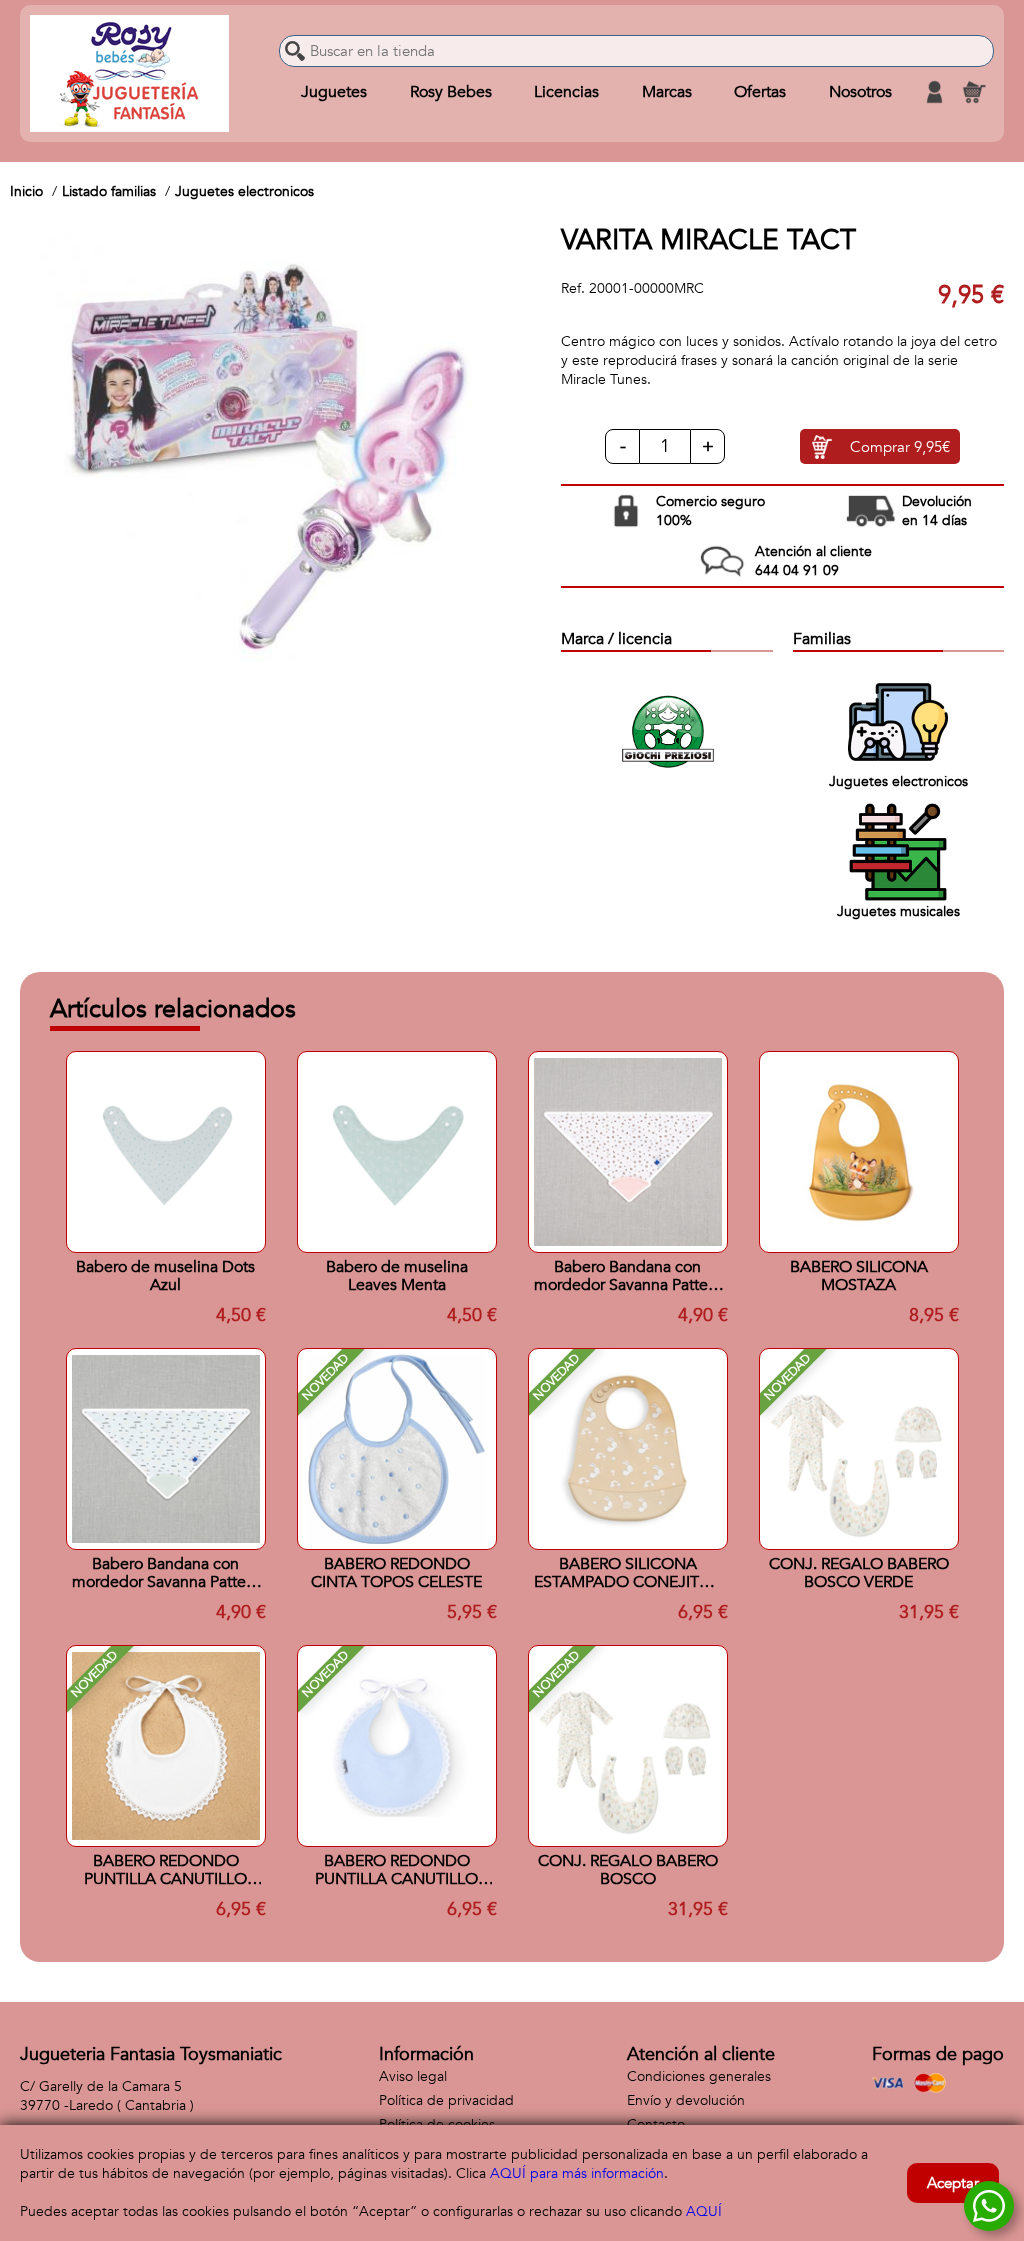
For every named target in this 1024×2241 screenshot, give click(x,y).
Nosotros (860, 92)
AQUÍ (704, 2211)
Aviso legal (413, 2076)
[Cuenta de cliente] (934, 92)
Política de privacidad (446, 2100)
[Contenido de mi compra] (974, 92)
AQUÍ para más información (577, 2173)
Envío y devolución (686, 2100)
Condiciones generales (699, 2076)
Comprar (900, 447)
